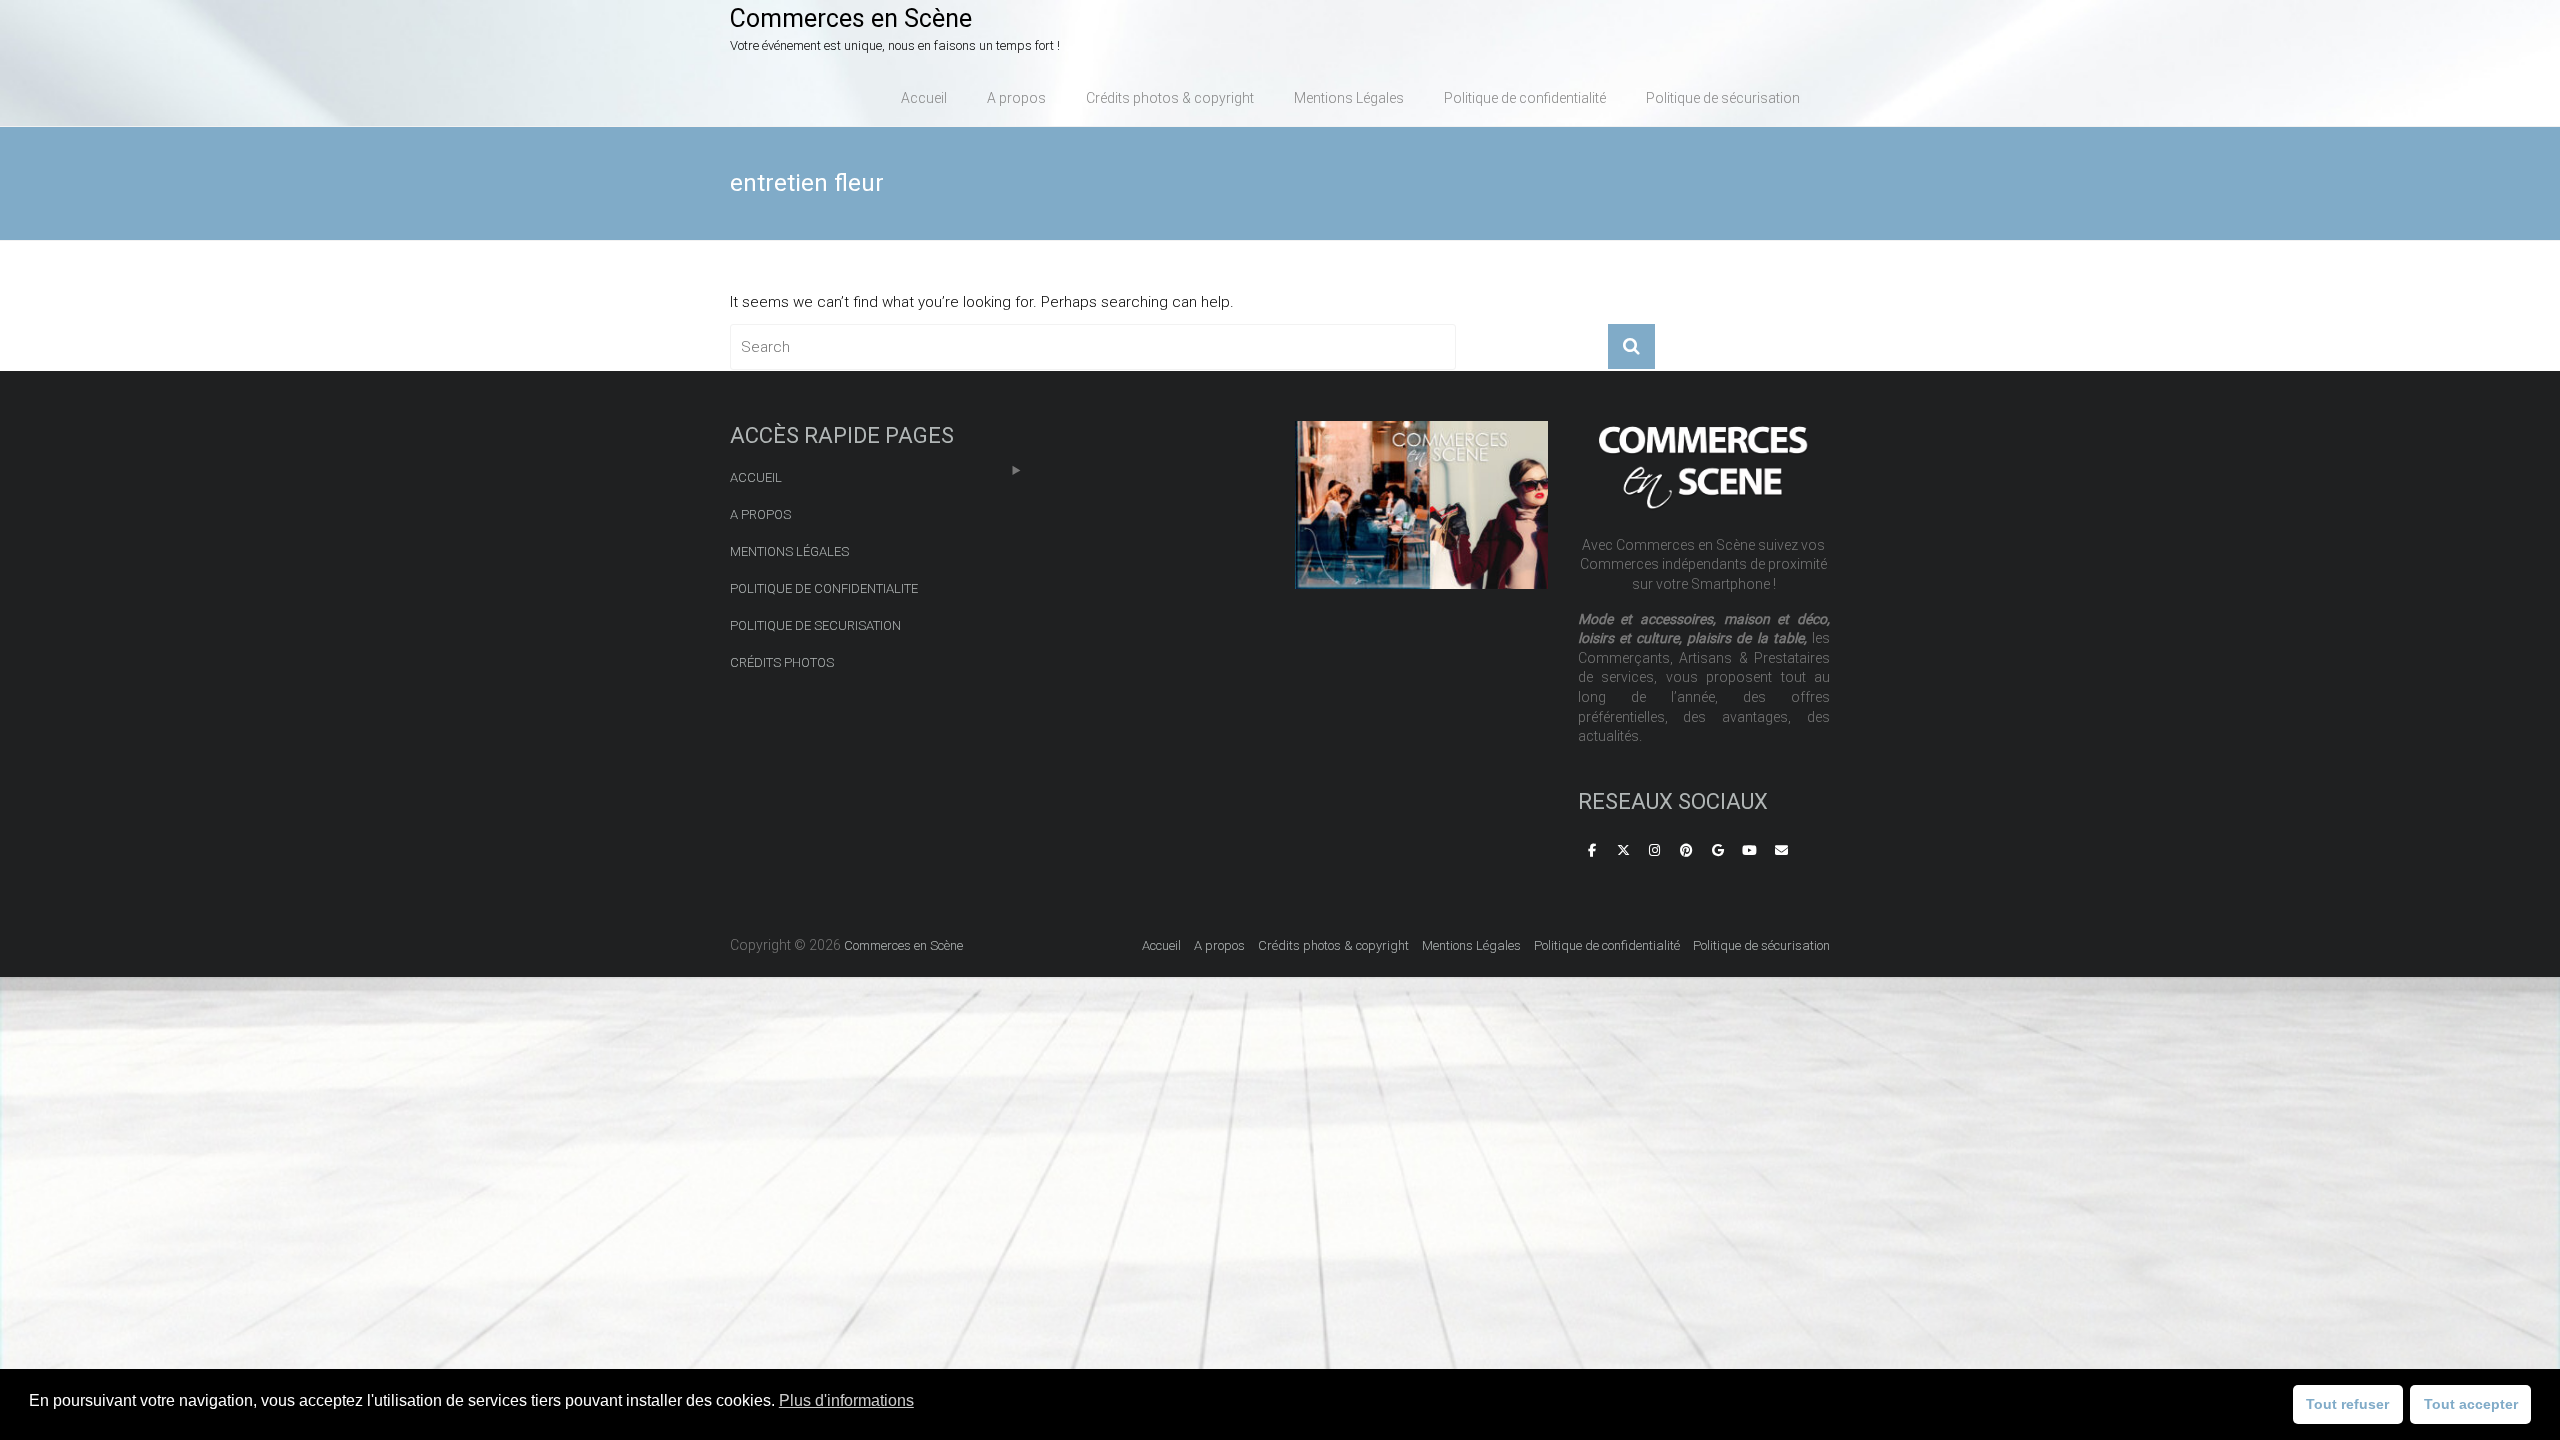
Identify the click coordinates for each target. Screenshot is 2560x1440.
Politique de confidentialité (1525, 98)
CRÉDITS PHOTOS (782, 662)
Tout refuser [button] (2347, 1404)
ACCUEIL (756, 477)
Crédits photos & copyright (1170, 98)
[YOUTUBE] (1750, 851)
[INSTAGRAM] (1655, 851)
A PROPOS (760, 514)
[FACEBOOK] (1592, 851)
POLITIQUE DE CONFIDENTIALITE (824, 588)
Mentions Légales (1349, 98)
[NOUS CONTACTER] (1781, 851)
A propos (1016, 98)
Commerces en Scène (851, 18)
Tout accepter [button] (2471, 1404)
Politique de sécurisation (1723, 98)
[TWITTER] (1623, 851)
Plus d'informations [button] (846, 1400)
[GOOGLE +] (1718, 851)
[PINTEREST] (1687, 851)
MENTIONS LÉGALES (789, 551)
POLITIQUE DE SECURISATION (815, 625)
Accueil (924, 98)
